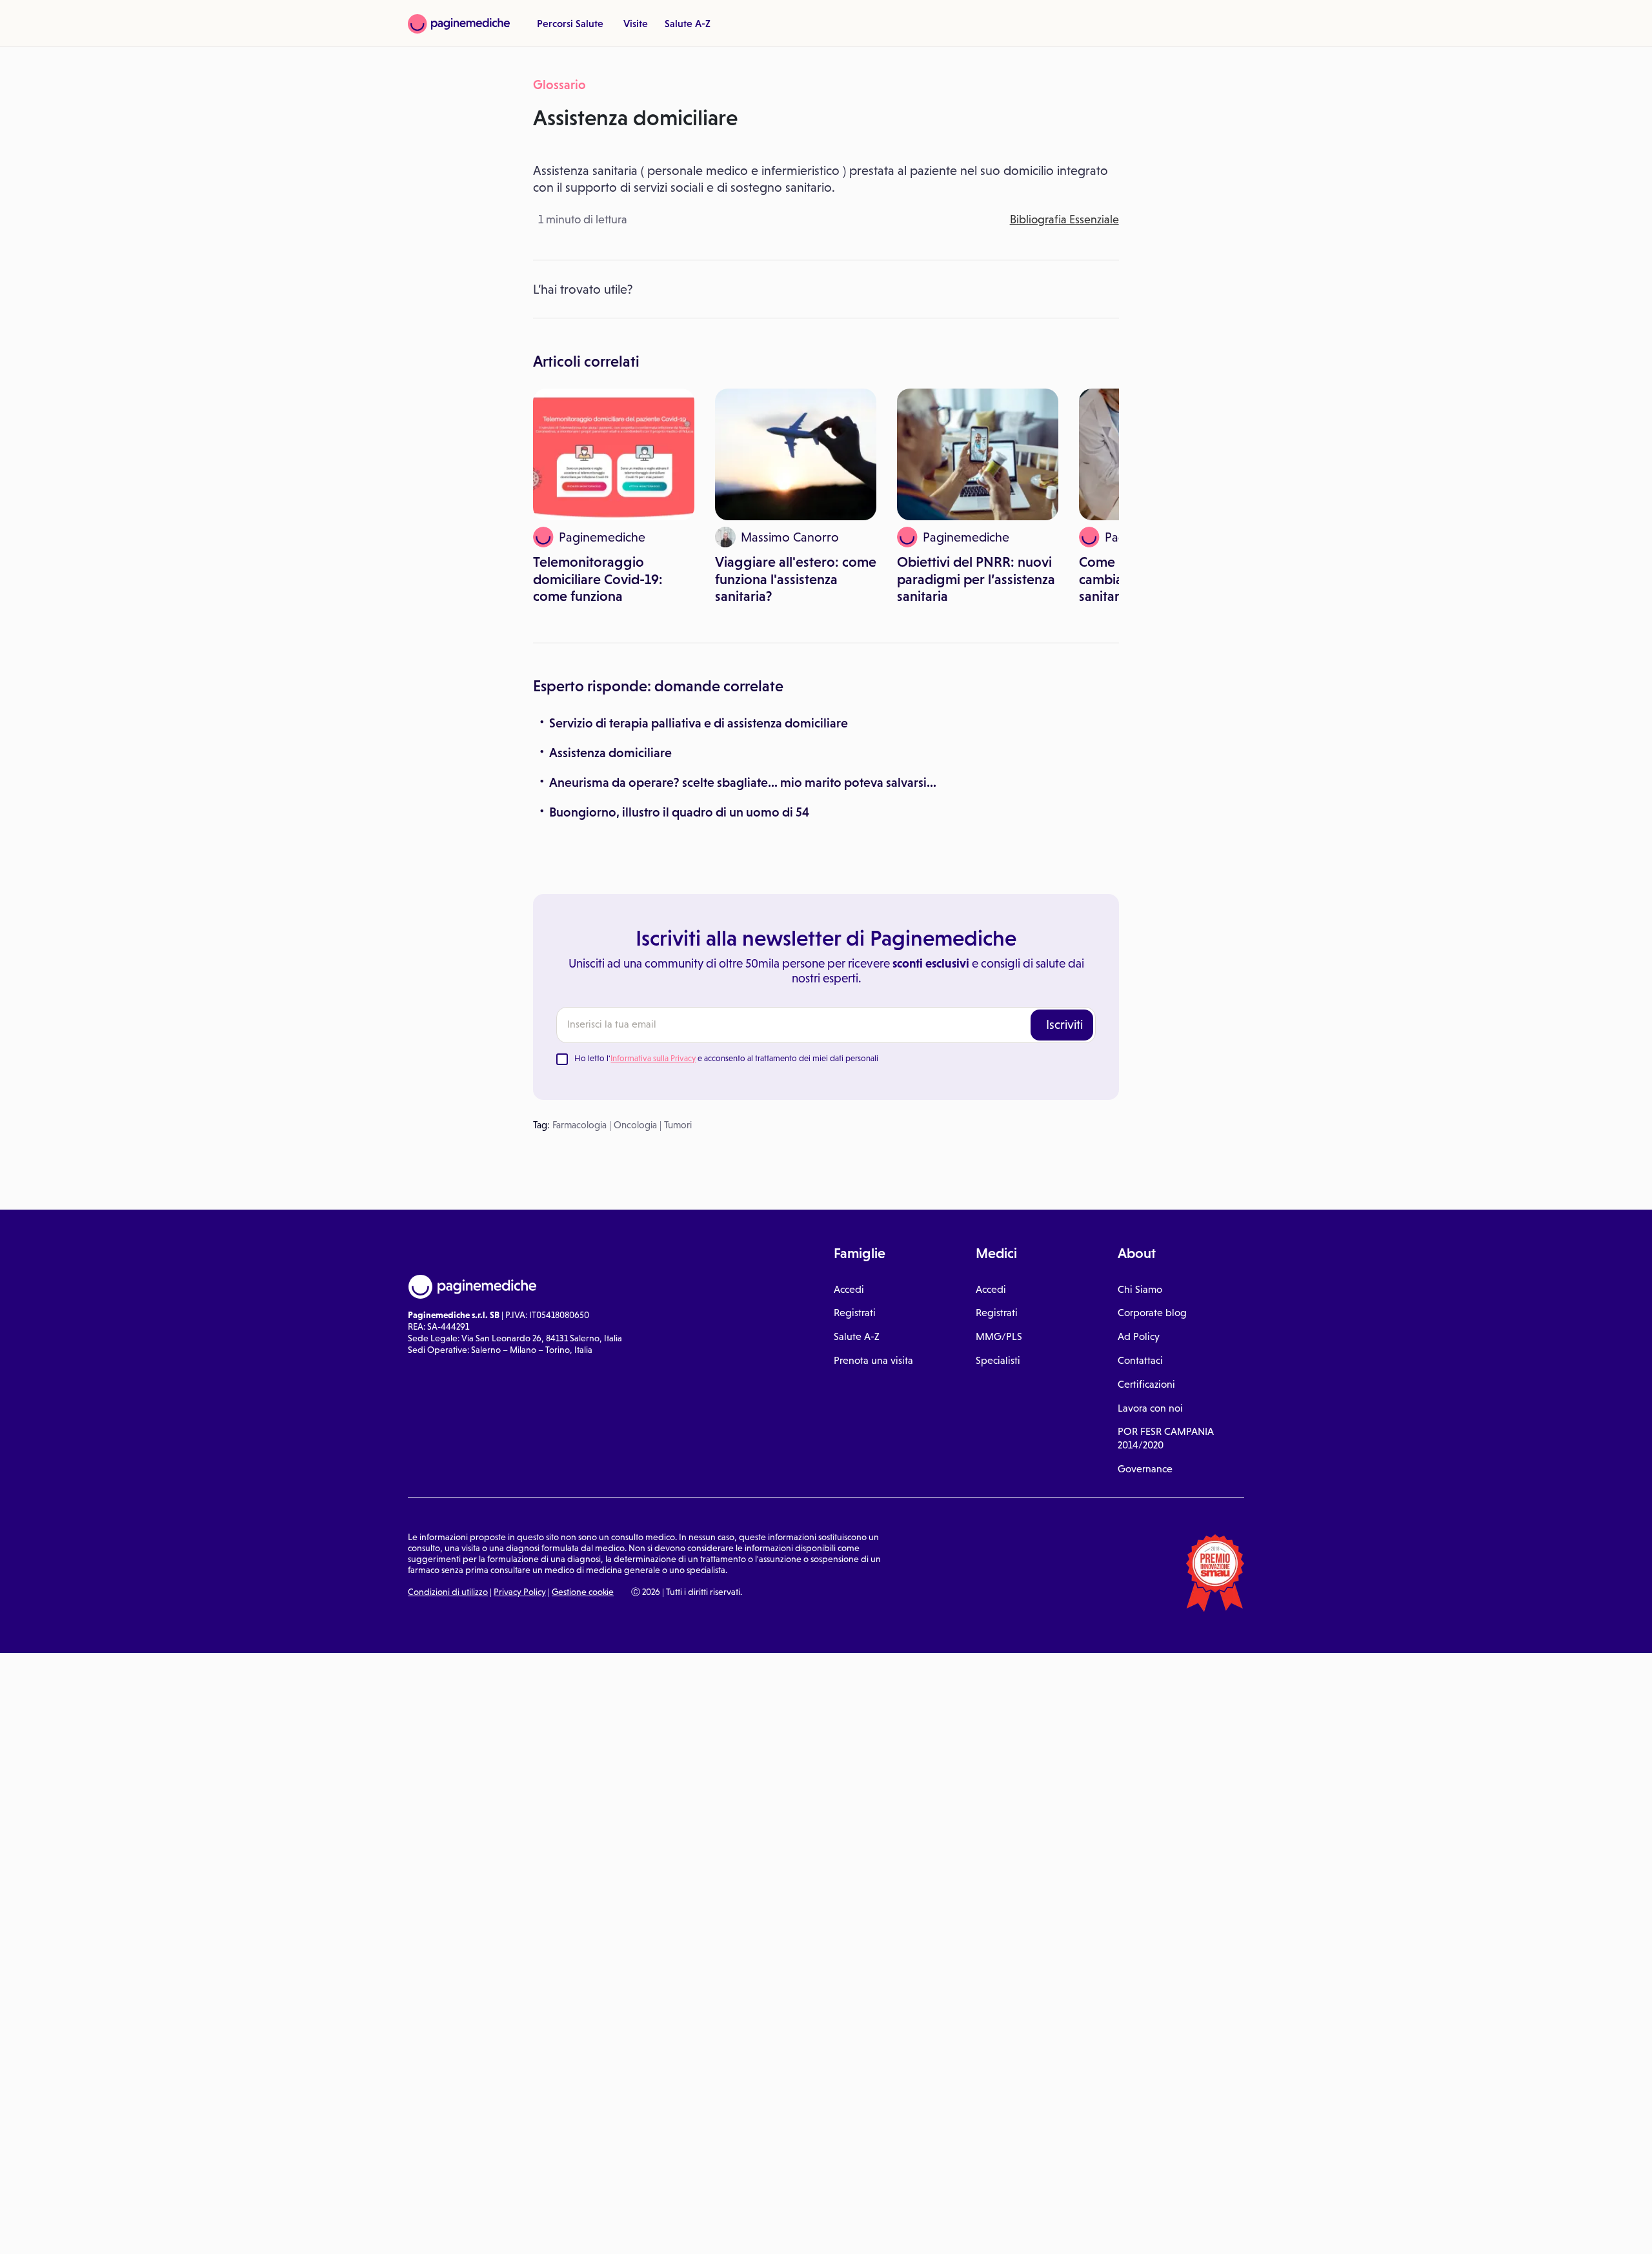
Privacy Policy (520, 1592)
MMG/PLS (999, 1336)
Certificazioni (1146, 1384)
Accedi (849, 1289)
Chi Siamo (1140, 1289)
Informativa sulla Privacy (653, 1058)
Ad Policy (1139, 1336)
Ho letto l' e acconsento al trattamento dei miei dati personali (726, 1058)
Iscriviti (1064, 1024)
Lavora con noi (1150, 1408)
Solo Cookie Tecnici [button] (79, 2230)
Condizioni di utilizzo (448, 1592)
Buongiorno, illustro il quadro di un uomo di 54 (679, 812)
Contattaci (1140, 1360)
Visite (636, 23)
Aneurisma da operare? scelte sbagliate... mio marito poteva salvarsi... (743, 782)
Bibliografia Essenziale (1064, 219)
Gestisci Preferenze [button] (217, 2229)
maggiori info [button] (105, 2193)
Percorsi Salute (570, 23)
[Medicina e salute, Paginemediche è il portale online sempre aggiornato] (459, 24)
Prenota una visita (873, 1360)
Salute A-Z (688, 23)
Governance (1145, 1469)
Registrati (855, 1313)
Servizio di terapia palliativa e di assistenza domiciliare (699, 723)
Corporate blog (1152, 1313)
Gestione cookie (583, 1592)
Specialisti (998, 1360)
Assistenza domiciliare (610, 753)
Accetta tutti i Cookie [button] (355, 2230)
